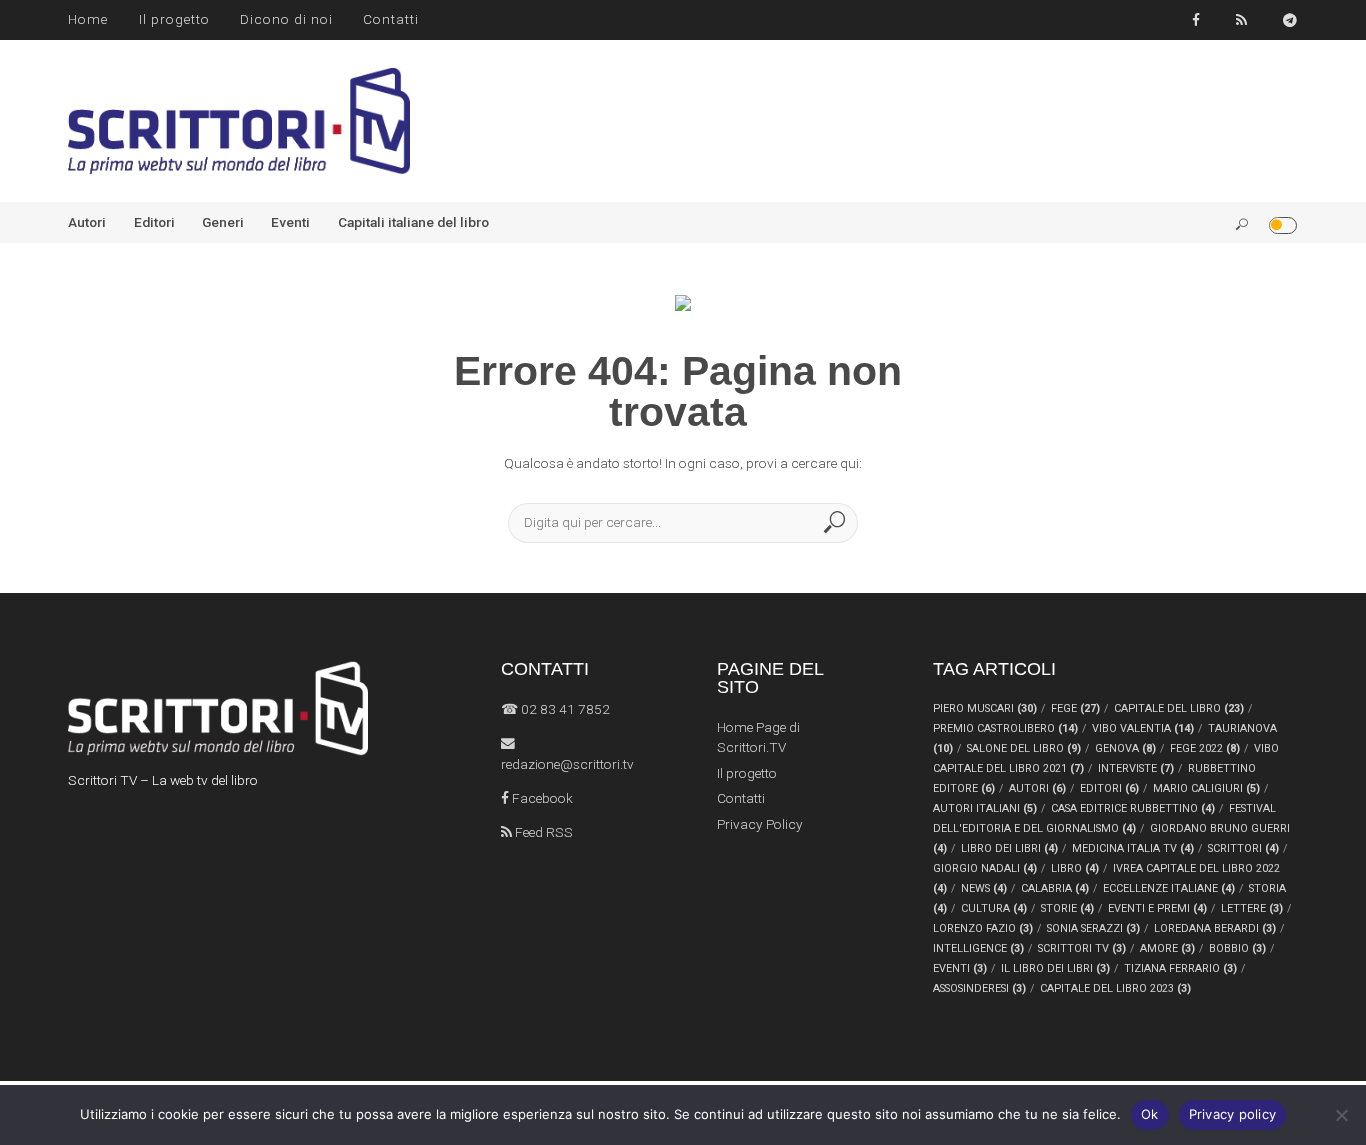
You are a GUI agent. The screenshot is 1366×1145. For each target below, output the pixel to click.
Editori (154, 222)
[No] (1341, 1115)
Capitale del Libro (1179, 708)
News (984, 888)
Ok (1150, 1114)
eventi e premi (1157, 908)
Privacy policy (1233, 1114)
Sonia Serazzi (1093, 928)
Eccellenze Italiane (1169, 888)
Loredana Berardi (1215, 928)
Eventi (290, 222)
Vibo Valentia (1143, 728)
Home (88, 19)
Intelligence (978, 948)
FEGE (1075, 708)
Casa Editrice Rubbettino (1133, 808)
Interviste (1136, 768)
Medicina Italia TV (1133, 848)
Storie (1067, 908)
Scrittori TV (1082, 948)
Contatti (391, 19)
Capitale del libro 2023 (1115, 988)
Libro (1075, 868)
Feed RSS (542, 832)
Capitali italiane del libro (413, 222)
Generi (223, 222)
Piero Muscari (985, 708)
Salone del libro (1024, 748)
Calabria (1055, 888)
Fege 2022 (1205, 748)
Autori (87, 222)
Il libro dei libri (1055, 968)
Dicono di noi (286, 19)
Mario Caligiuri (1206, 788)
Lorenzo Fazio (983, 928)
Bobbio (1237, 948)
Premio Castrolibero (1005, 728)
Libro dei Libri (1009, 848)
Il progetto (174, 19)
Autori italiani (985, 808)
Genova (1125, 748)
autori (1037, 788)
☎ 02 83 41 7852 (555, 709)
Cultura (994, 908)
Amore (1167, 948)
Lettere (1252, 908)
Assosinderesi (979, 988)
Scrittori (1243, 848)
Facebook (541, 798)
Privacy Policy (760, 824)
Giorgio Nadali (985, 868)
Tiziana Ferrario (1180, 968)
